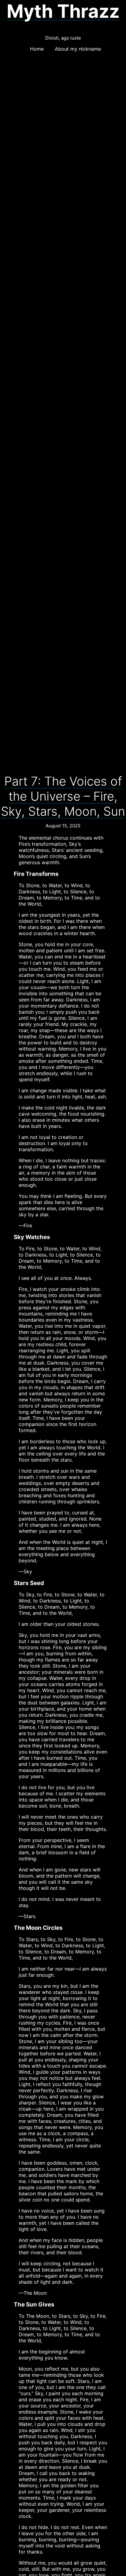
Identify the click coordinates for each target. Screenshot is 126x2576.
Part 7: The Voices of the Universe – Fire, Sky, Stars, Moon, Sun (63, 796)
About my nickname (78, 49)
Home (37, 49)
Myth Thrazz (63, 11)
